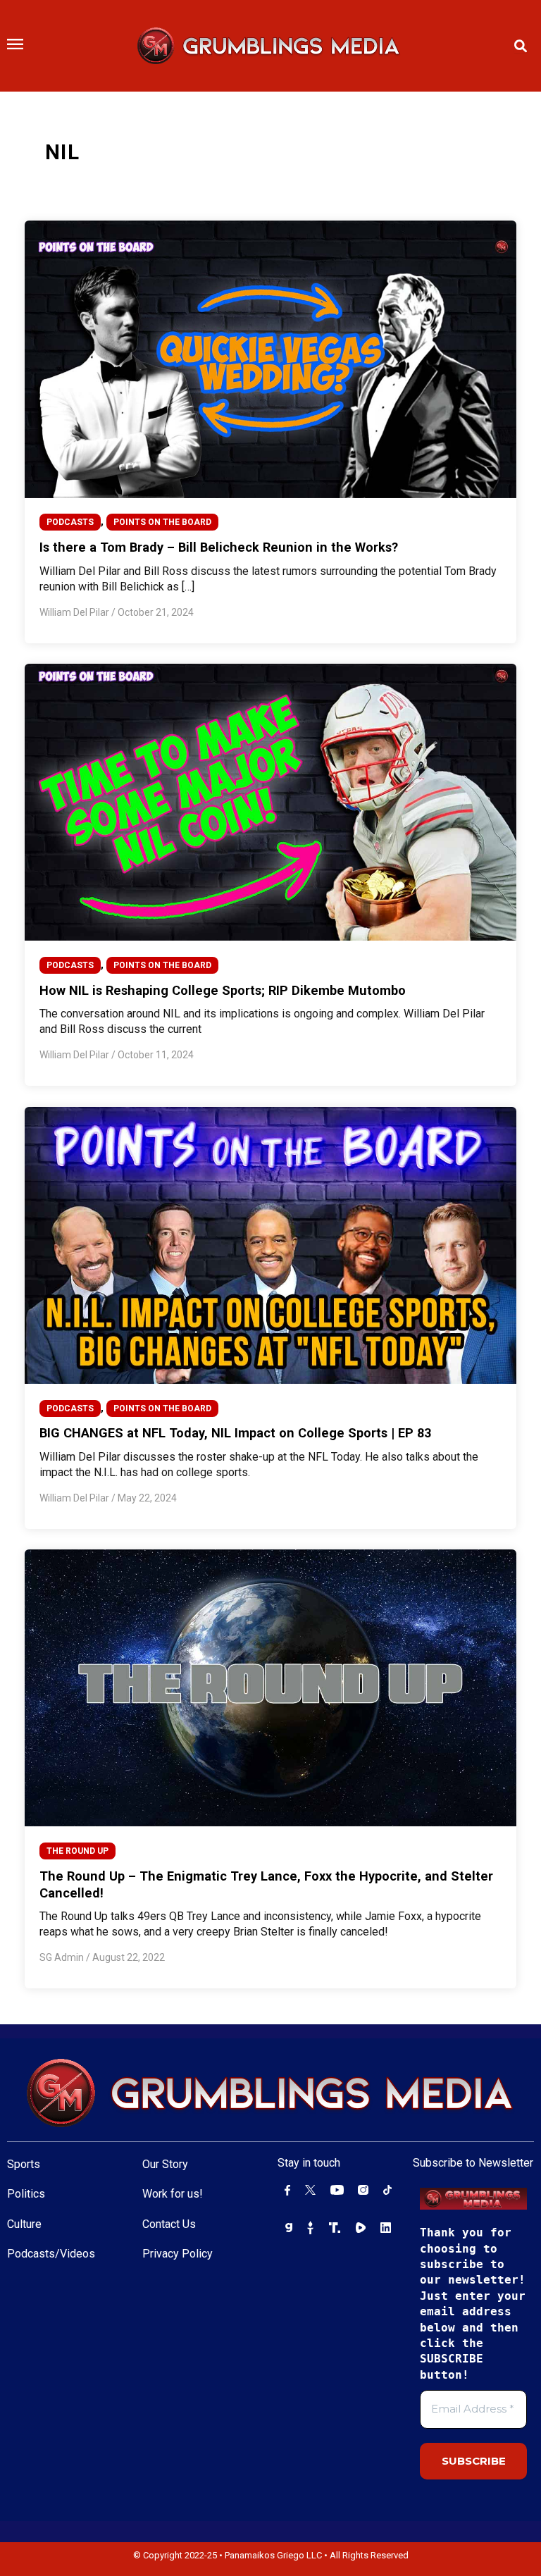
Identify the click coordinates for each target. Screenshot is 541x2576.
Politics (26, 2194)
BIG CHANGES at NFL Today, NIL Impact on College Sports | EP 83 (235, 1433)
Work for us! (173, 2194)
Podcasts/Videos (51, 2254)
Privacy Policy (178, 2254)
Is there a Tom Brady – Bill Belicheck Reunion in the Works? (219, 547)
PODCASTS (70, 522)
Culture (24, 2224)
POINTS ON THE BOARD (162, 522)
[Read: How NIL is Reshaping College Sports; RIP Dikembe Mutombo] (271, 801)
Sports (24, 2164)
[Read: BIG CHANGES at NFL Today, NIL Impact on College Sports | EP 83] (271, 1244)
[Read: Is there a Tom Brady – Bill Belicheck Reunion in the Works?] (271, 359)
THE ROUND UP (77, 1851)
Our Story (165, 2164)
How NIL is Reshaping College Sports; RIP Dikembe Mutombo (223, 990)
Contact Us (169, 2224)
